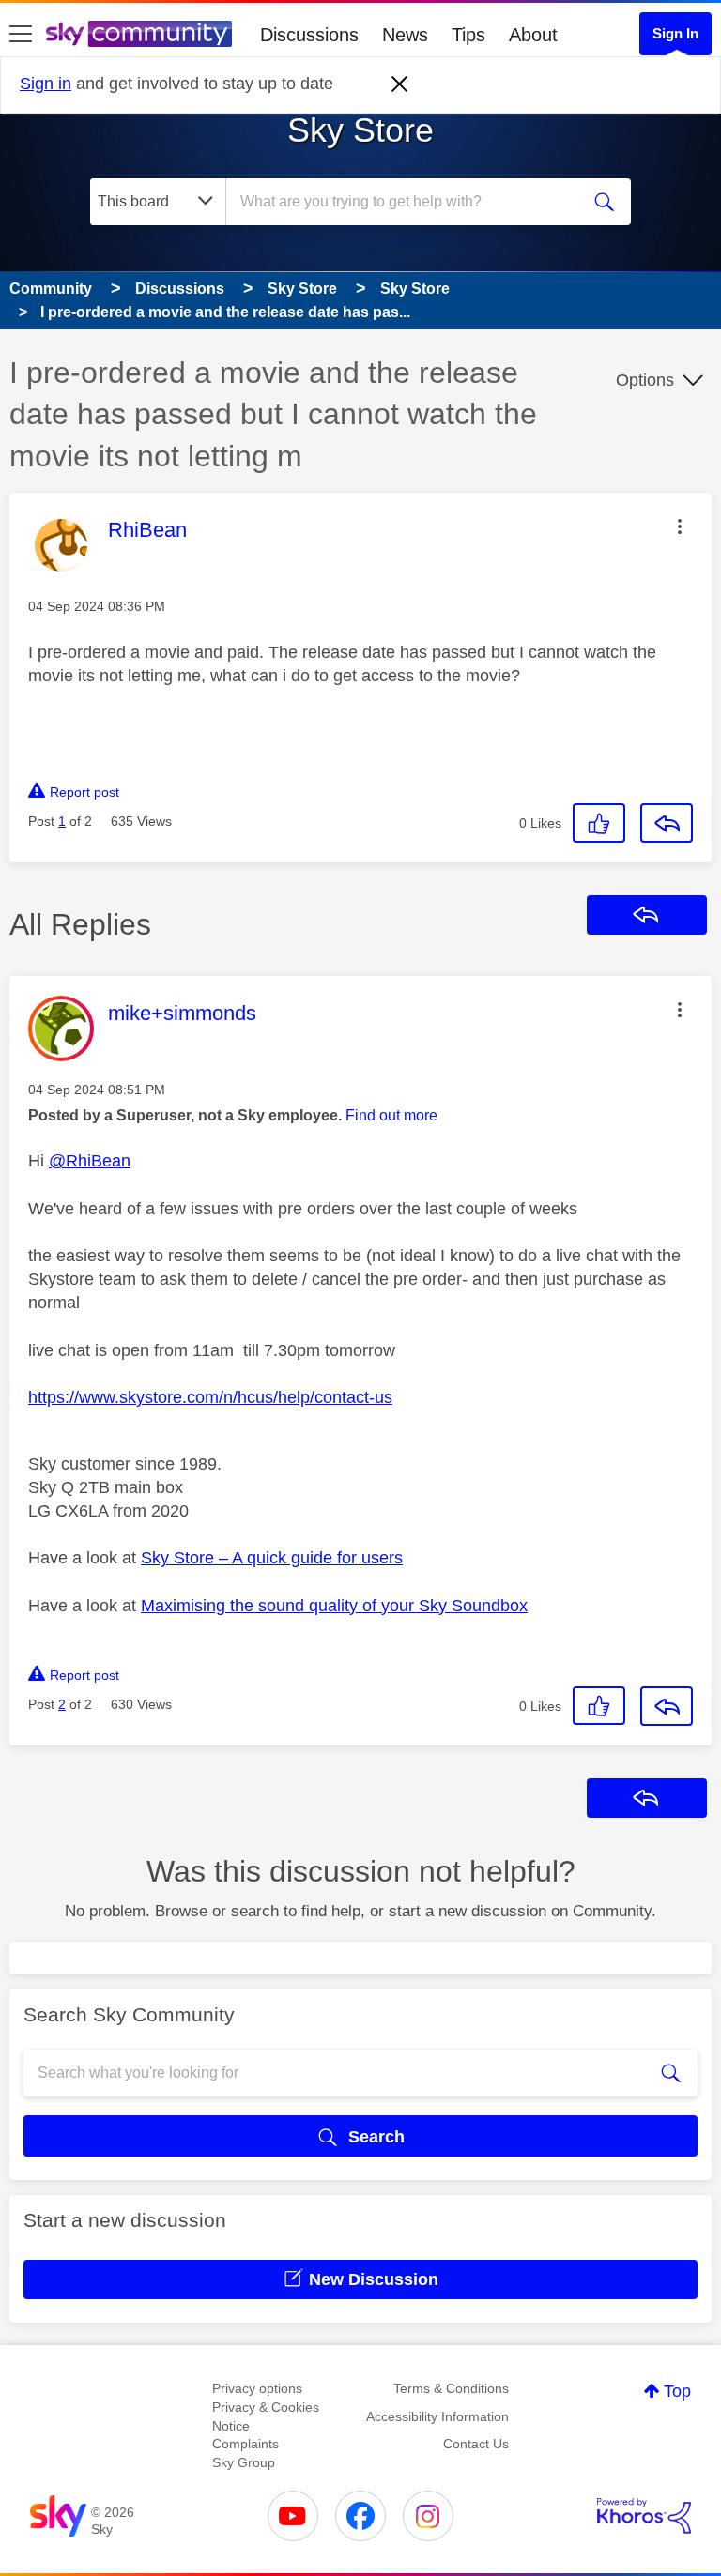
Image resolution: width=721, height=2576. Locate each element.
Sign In (675, 33)
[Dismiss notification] (400, 84)
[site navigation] (21, 35)
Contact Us (476, 2444)
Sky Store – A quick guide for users (272, 1558)
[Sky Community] (139, 34)
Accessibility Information (437, 2416)
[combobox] (408, 202)
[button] (680, 526)
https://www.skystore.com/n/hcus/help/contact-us (210, 1397)
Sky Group (244, 2462)
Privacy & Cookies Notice (266, 2416)
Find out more (391, 1115)
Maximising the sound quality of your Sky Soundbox (334, 1606)
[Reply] (667, 823)
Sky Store (360, 130)
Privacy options (257, 2388)
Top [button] (677, 2391)
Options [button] (645, 380)
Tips (468, 35)
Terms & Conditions (451, 2388)
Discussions (309, 35)
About (533, 35)
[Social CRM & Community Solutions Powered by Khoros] (644, 2516)
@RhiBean (90, 1161)
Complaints (245, 2444)
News (405, 35)
